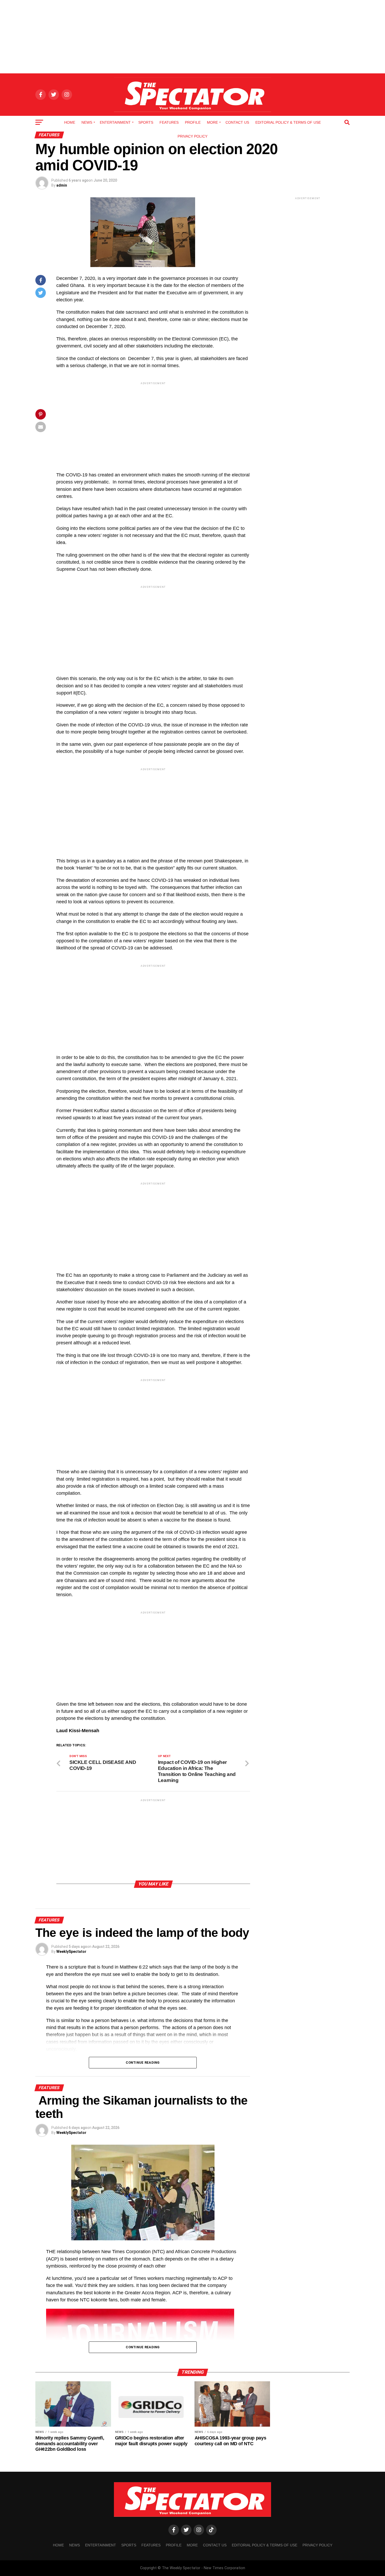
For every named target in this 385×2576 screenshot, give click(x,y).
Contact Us (237, 122)
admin (62, 185)
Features (169, 122)
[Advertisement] (192, 37)
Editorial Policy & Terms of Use (288, 122)
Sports (146, 122)
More (212, 122)
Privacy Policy (192, 136)
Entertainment (115, 122)
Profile (193, 122)
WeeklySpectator (71, 1952)
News (87, 122)
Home (70, 122)
